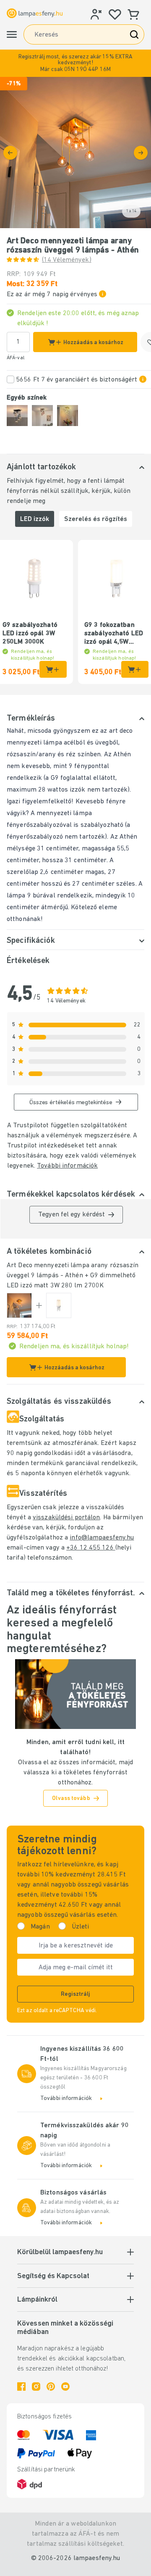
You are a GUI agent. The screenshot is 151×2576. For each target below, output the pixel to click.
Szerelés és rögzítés (96, 519)
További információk (67, 1166)
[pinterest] (51, 2387)
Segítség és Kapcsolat (53, 2276)
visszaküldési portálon (66, 1518)
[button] (75, 63)
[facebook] (21, 2387)
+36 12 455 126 (91, 1548)
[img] (75, 153)
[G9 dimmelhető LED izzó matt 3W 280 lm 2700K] (59, 1305)
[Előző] (10, 153)
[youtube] (65, 2387)
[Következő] (141, 153)
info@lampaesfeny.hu (102, 1538)
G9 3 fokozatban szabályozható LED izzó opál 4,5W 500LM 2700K (114, 634)
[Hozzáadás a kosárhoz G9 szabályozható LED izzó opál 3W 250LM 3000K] (53, 669)
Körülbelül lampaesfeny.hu (60, 2252)
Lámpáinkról (37, 2300)
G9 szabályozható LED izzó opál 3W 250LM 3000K (30, 634)
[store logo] (35, 13)
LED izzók (35, 519)
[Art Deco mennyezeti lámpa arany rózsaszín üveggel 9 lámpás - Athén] (19, 1305)
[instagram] (36, 2387)
